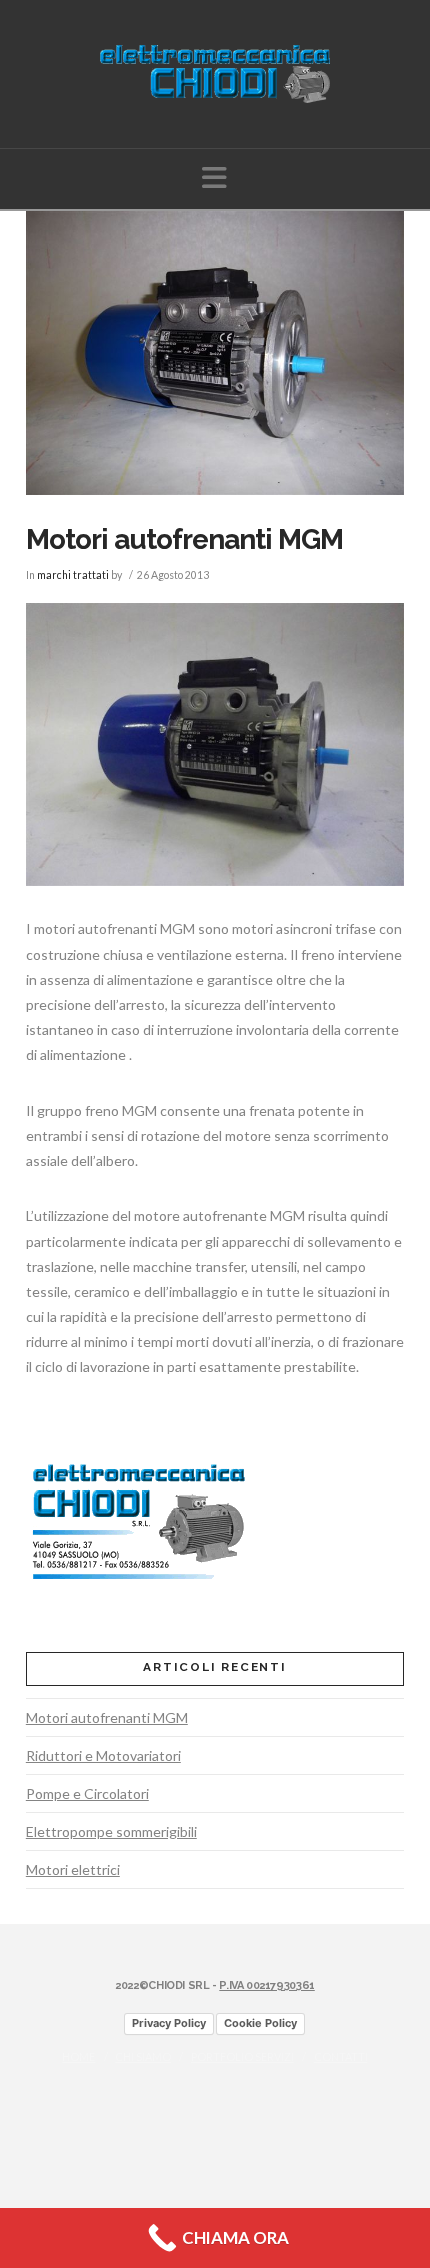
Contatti (341, 2056)
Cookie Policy (260, 2023)
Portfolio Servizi (242, 2056)
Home (78, 2056)
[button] (214, 177)
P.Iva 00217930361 (266, 1985)
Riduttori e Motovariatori (103, 1755)
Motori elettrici (73, 1869)
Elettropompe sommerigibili (111, 1831)
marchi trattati (73, 575)
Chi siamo (143, 2056)
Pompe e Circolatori (87, 1793)
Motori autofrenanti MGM (107, 1717)
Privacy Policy (169, 2023)
